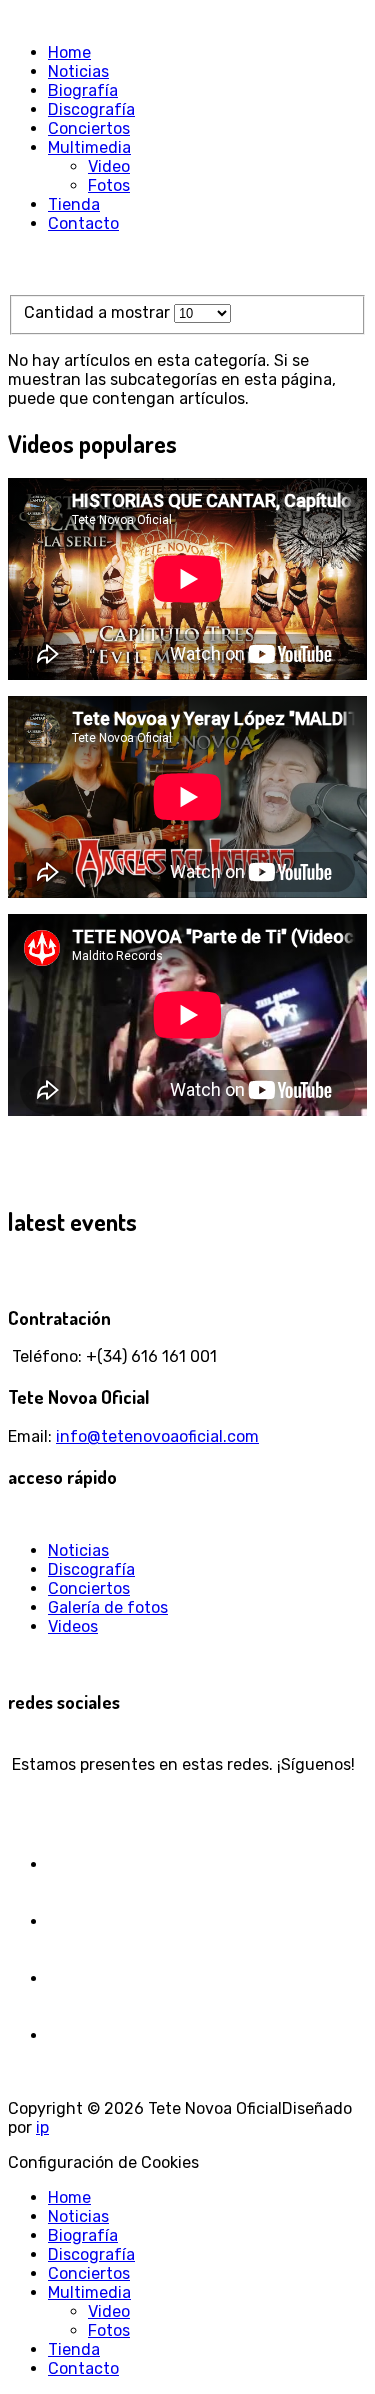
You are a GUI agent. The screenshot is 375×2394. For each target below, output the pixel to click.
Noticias (78, 1550)
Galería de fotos (108, 1607)
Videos (73, 1626)
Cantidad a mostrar (99, 312)
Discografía (91, 1569)
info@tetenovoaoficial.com (157, 1436)
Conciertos (89, 1588)
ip (42, 2127)
